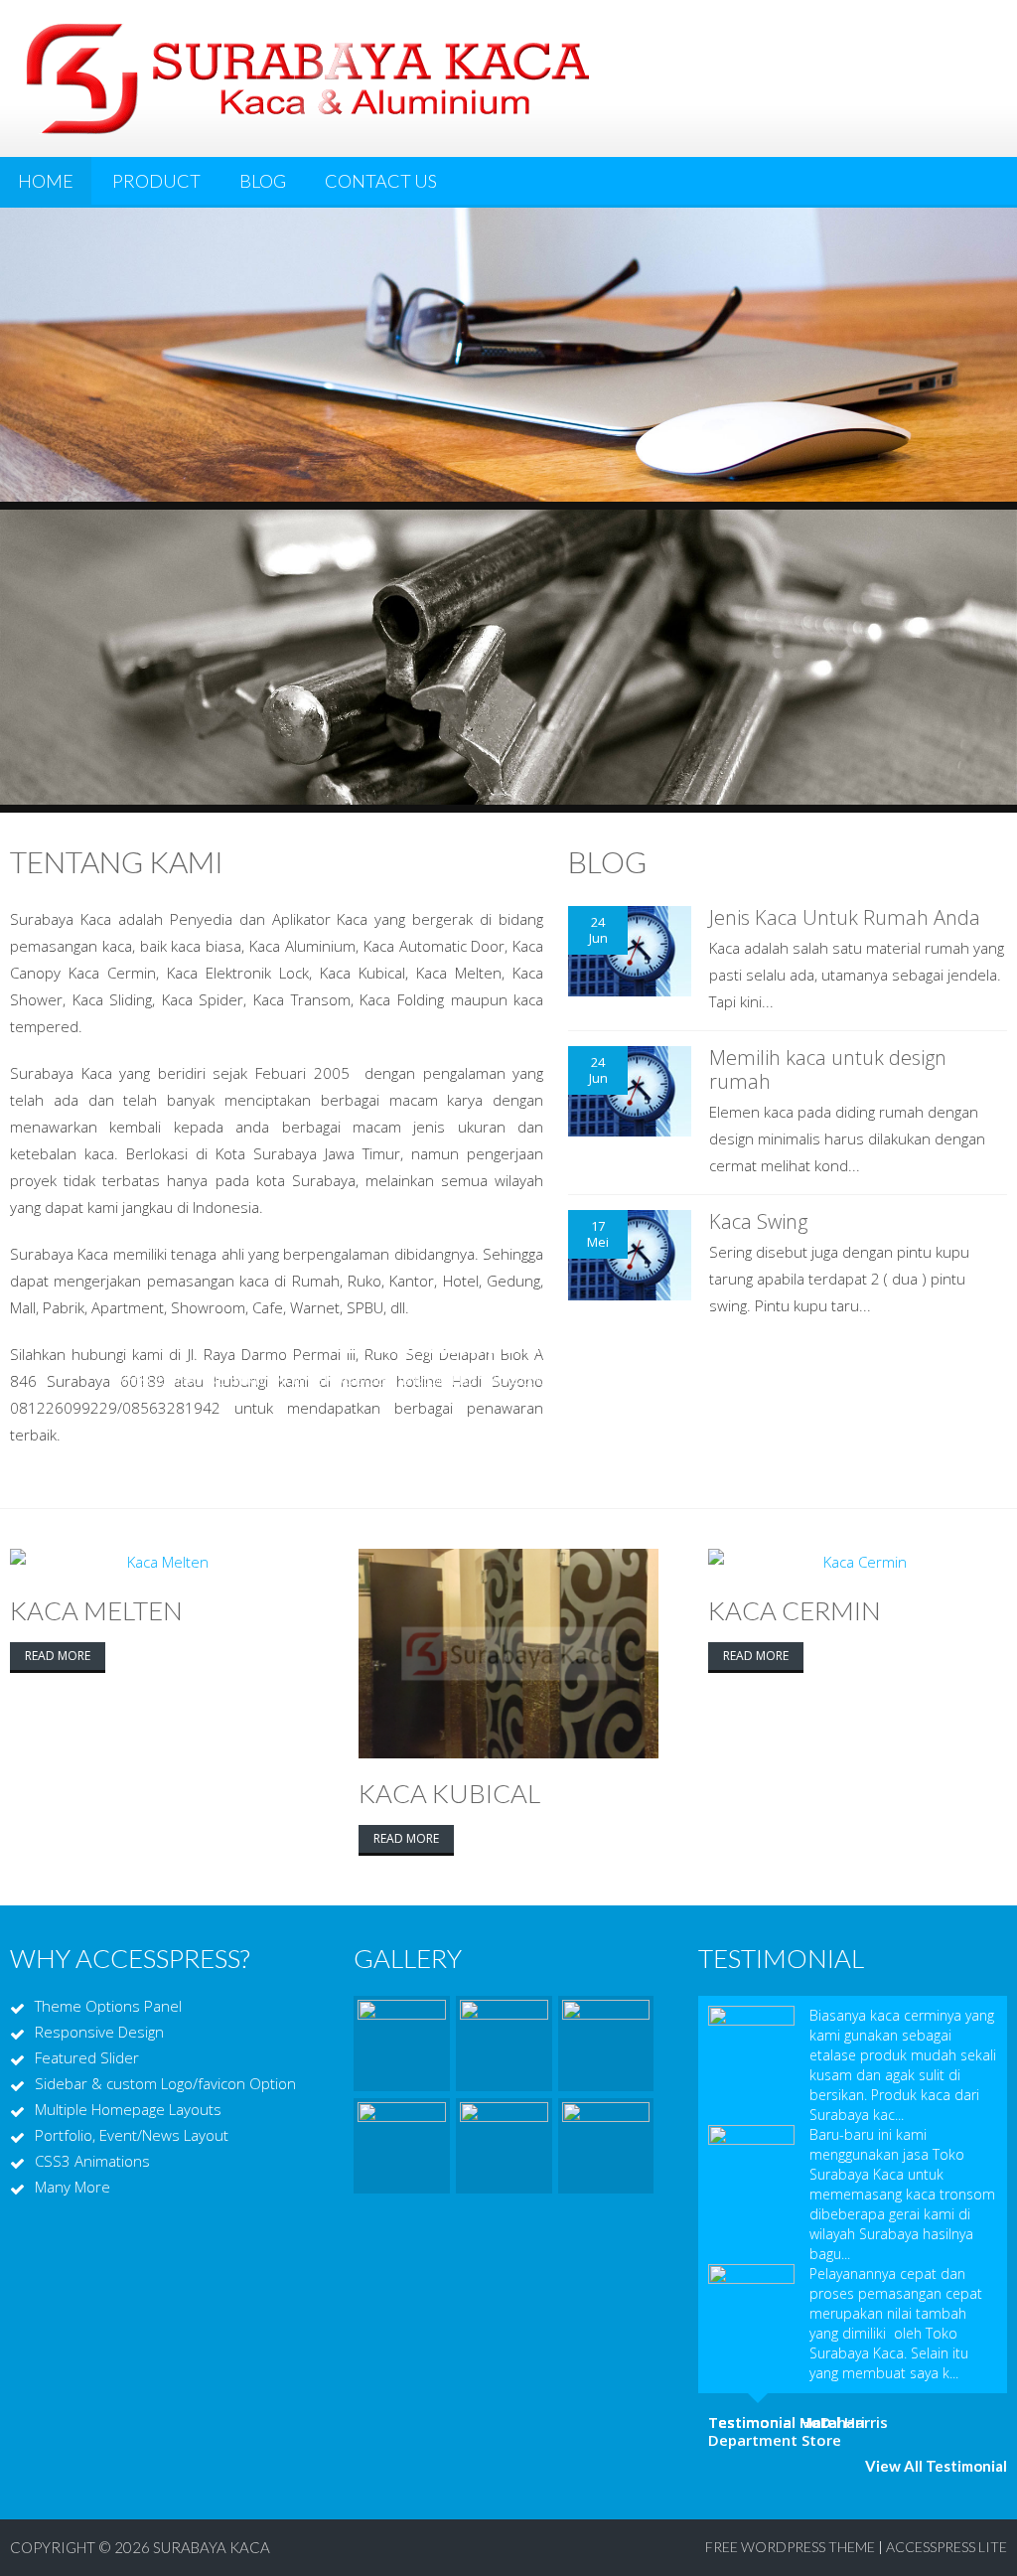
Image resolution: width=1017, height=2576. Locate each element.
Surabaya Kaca (212, 2547)
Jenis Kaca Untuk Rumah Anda (845, 917)
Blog (263, 181)
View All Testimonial (936, 2466)
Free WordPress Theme (790, 2547)
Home (46, 181)
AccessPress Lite (946, 2547)
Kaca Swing (758, 1221)
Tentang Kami (117, 861)
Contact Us (381, 181)
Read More (58, 1656)
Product (156, 181)
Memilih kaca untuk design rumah (828, 1069)
